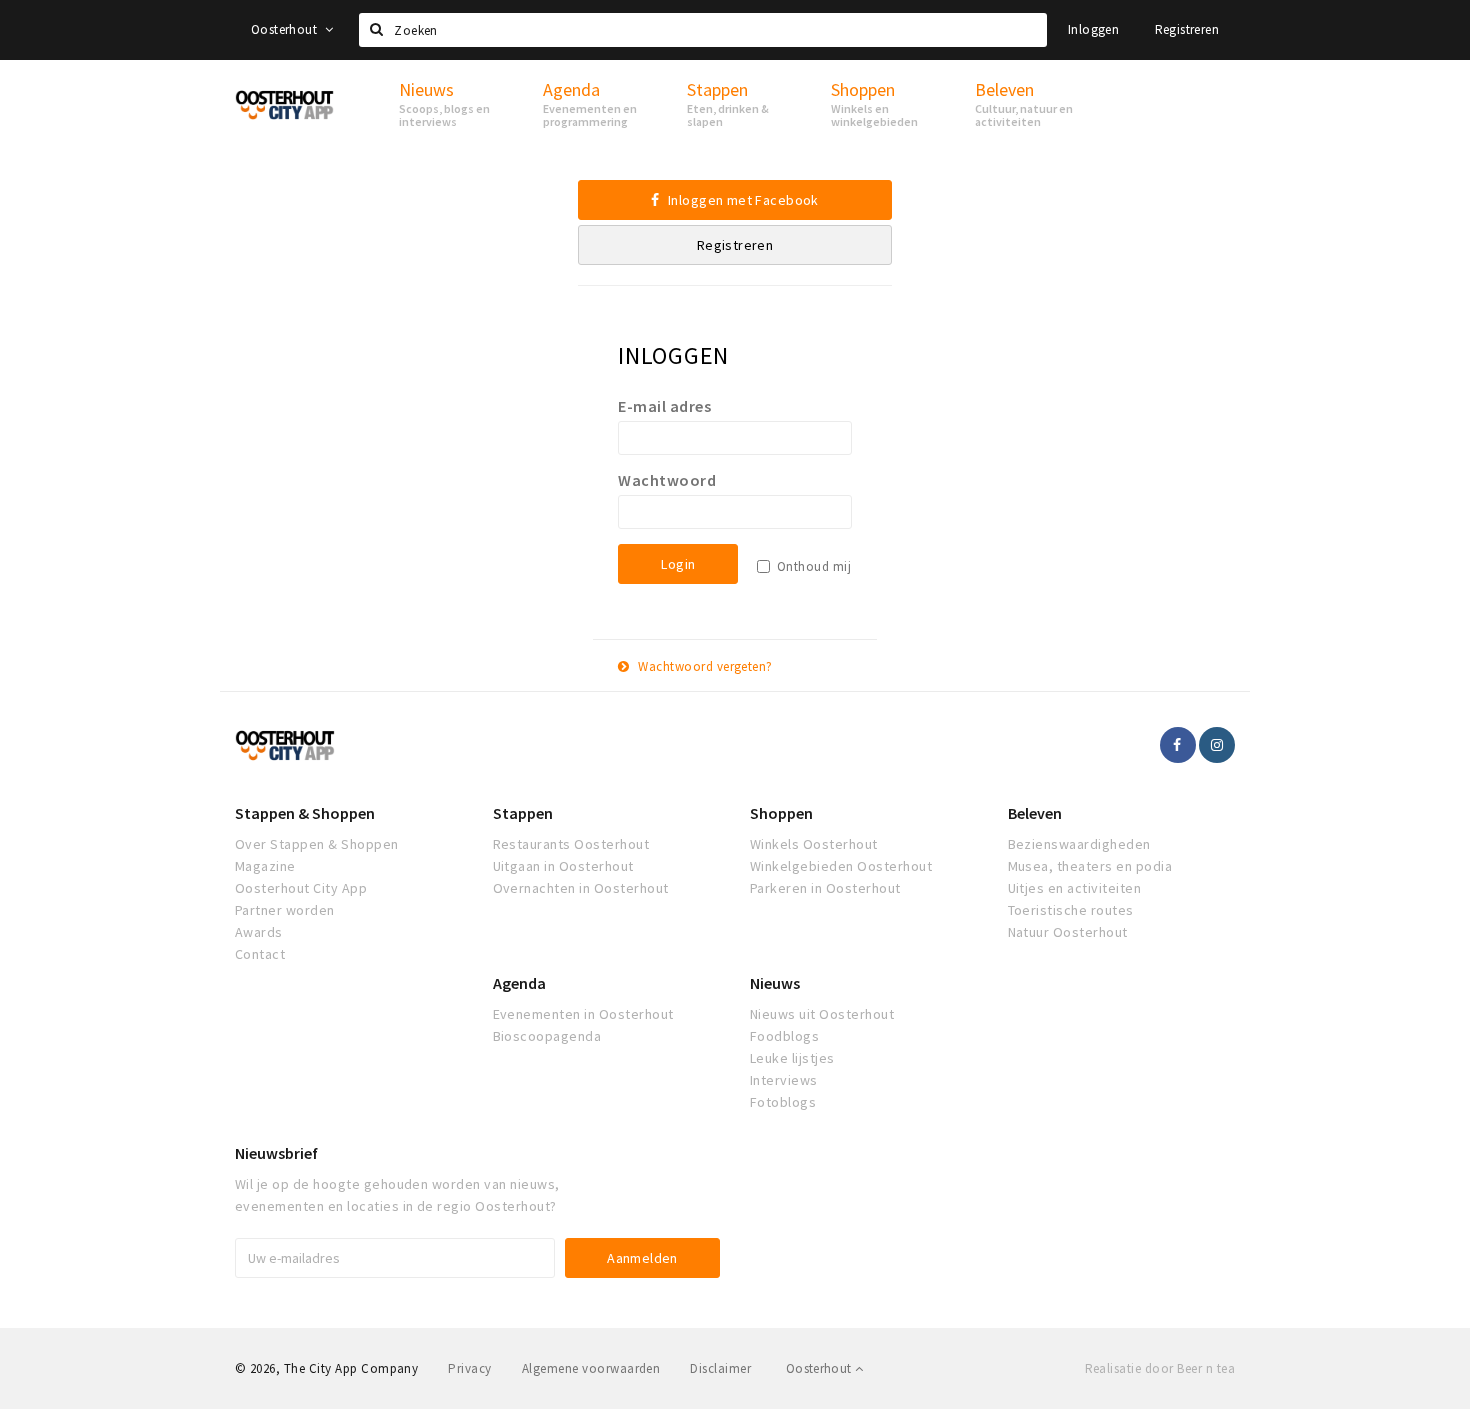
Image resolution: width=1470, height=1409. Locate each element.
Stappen (523, 813)
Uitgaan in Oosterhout (563, 866)
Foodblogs (784, 1036)
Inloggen (1093, 29)
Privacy (469, 1368)
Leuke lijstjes (792, 1058)
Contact (260, 954)
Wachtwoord (667, 480)
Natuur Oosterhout (1068, 932)
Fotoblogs (783, 1102)
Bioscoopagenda (547, 1036)
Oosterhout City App (301, 888)
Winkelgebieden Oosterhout (841, 866)
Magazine (265, 866)
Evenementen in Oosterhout (583, 1014)
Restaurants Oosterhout (571, 844)
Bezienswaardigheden (1079, 844)
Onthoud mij (814, 566)
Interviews (784, 1080)
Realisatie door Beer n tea (1160, 1368)
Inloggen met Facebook (742, 200)
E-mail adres (664, 406)
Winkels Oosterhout (814, 844)
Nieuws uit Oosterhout (822, 1014)
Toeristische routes (1071, 910)
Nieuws (775, 983)
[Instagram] (1217, 745)
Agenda (519, 983)
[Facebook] (1178, 745)
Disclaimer (720, 1368)
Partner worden (285, 910)
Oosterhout (285, 29)
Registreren (1187, 29)
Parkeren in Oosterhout (825, 888)
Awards (259, 932)
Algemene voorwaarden (591, 1368)
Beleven (1035, 813)
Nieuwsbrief (276, 1153)
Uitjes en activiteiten (1075, 888)
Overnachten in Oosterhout (581, 888)
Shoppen (781, 813)
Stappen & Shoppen (305, 813)
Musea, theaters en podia (1090, 866)
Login (678, 564)
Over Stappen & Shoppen (317, 844)
